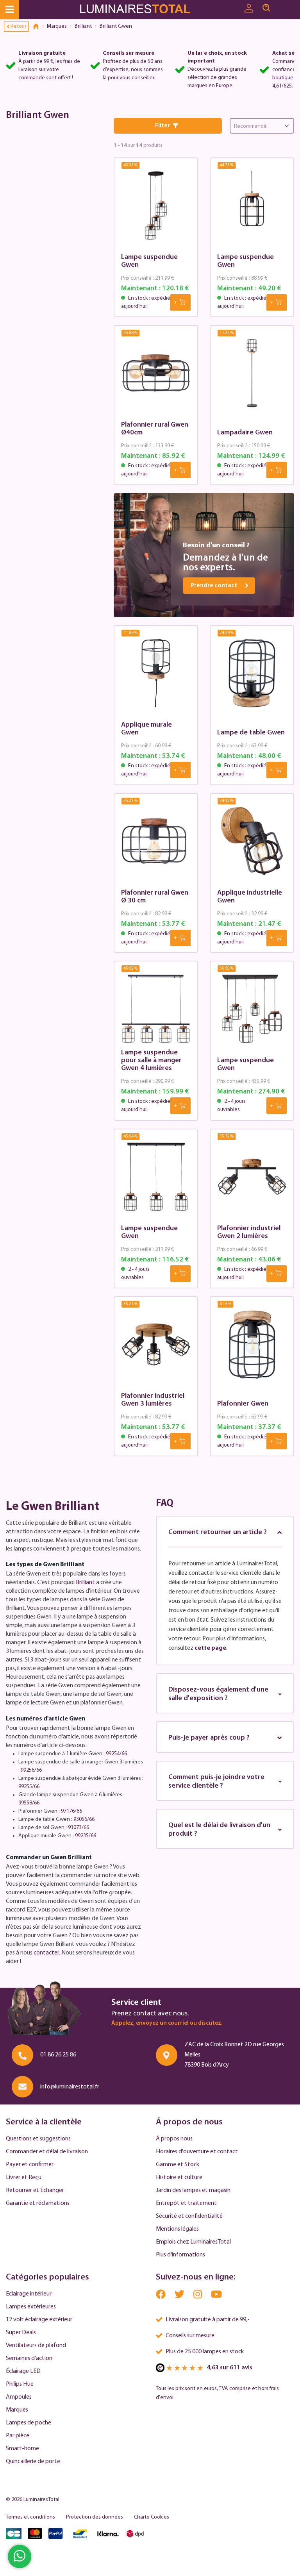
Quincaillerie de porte (33, 2462)
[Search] (266, 8)
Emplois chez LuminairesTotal (193, 2242)
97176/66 (71, 1811)
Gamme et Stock (178, 2165)
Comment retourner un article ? (218, 1533)
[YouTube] (216, 2296)
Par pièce (18, 2436)
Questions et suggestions (38, 2139)
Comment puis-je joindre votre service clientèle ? (216, 1782)
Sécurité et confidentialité (189, 2216)
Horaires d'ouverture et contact (197, 2152)
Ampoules (19, 2397)
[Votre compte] (249, 9)
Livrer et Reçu (24, 2178)
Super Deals (21, 2333)
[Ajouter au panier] (180, 302)
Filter (162, 126)
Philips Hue (20, 2384)
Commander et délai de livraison (47, 2152)
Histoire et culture (179, 2178)
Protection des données (95, 2517)
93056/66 (84, 1819)
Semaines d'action (29, 2358)
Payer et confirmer (30, 2165)
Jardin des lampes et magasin (193, 2190)
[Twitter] (180, 2296)
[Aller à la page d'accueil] (137, 10)
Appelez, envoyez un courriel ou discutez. (167, 2023)
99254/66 (116, 1754)
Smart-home (22, 2449)
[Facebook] (161, 2296)
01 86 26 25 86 (58, 2055)
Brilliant (85, 1583)
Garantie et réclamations (38, 2203)
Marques (17, 2410)
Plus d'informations (180, 2255)
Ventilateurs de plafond (36, 2346)
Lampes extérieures (31, 2307)
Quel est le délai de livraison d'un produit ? (219, 1830)
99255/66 (29, 1787)
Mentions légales (177, 2229)
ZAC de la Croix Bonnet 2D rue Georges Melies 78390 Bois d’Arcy (234, 2055)
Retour (18, 26)
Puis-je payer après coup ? (209, 1738)
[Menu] (10, 10)
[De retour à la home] (39, 27)
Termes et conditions (30, 2517)
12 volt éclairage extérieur (39, 2320)
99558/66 (29, 1803)
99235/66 (86, 1836)
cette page (210, 1648)
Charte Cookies (152, 2517)
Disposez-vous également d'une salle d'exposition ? (218, 1694)
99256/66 (31, 1770)
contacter (46, 1953)
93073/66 (79, 1828)
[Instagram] (198, 2296)
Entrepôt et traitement (186, 2203)
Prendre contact (214, 586)
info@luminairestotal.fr (70, 2087)
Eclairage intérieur (29, 2294)
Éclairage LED (23, 2371)
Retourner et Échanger (35, 2190)
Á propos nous (174, 2139)
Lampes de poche (29, 2423)
